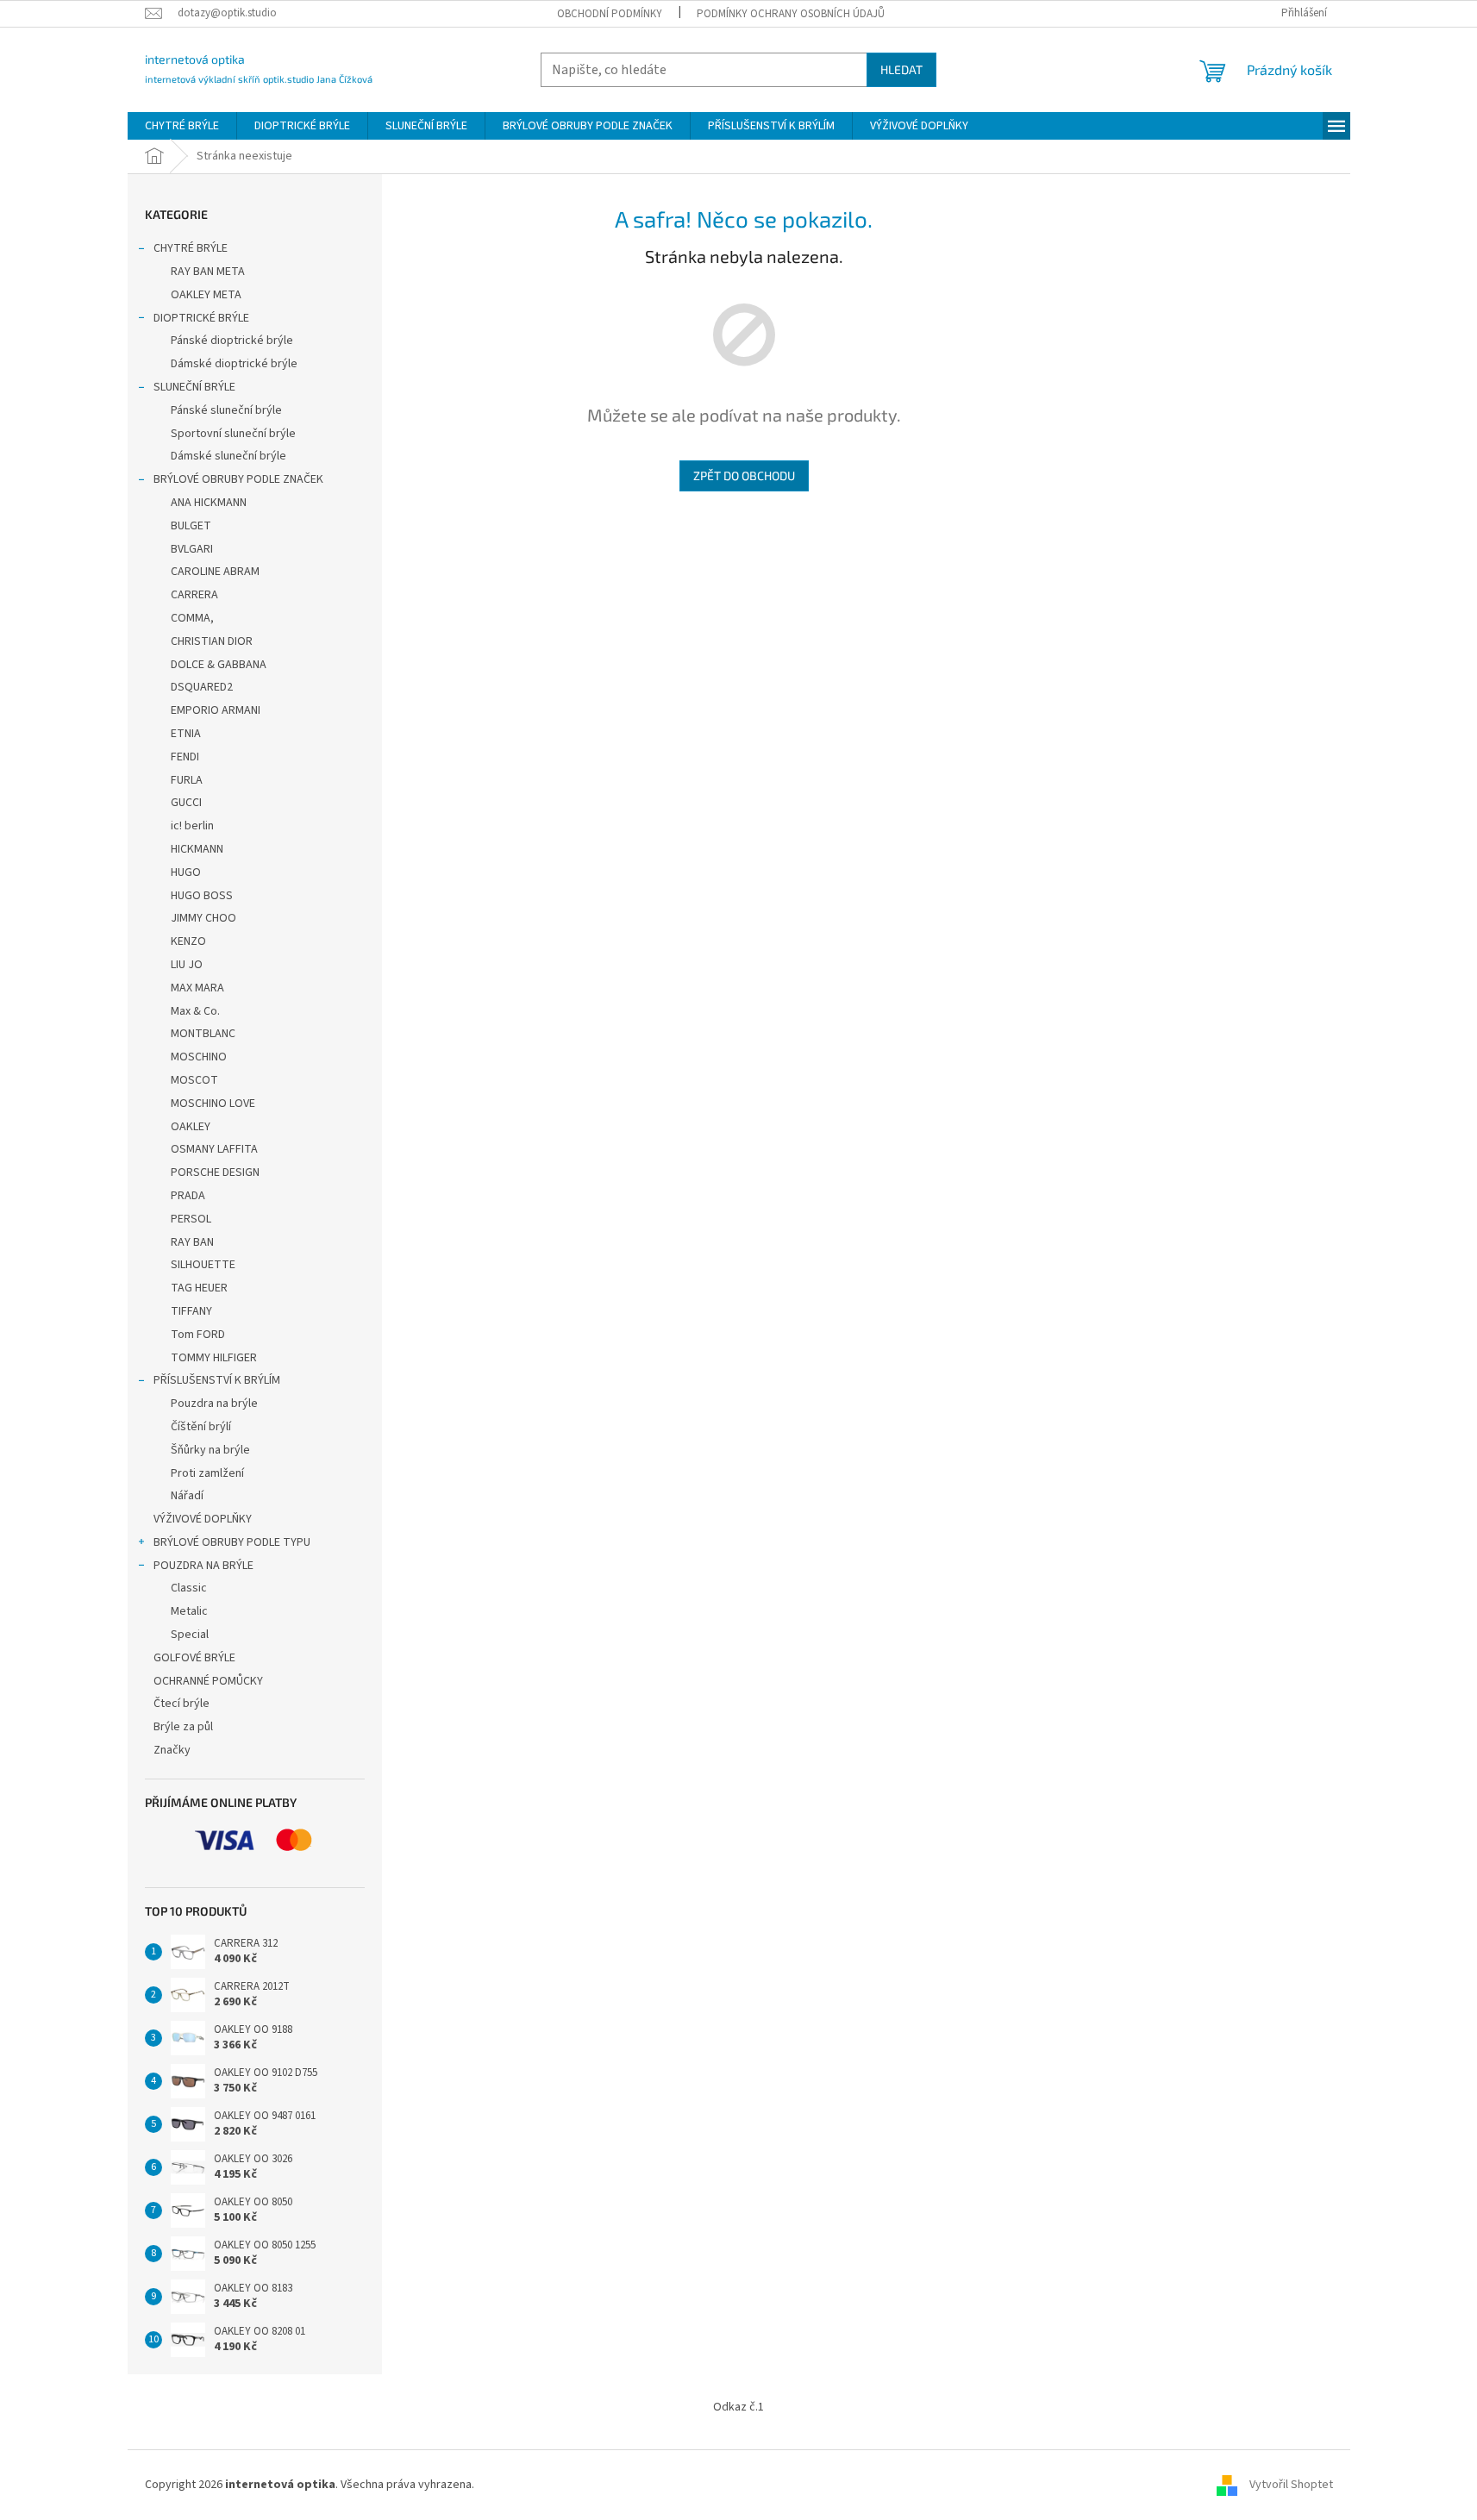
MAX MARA (197, 988)
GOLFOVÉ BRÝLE (194, 1658)
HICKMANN (197, 849)
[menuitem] (182, 126)
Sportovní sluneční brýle (233, 434)
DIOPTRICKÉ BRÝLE (201, 318)
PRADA (188, 1196)
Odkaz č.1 (738, 2407)
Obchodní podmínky (610, 14)
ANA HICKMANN (209, 503)
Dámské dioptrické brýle (234, 364)
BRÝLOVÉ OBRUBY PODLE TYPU (232, 1542)
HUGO (186, 872)
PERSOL (191, 1219)
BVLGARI (192, 549)
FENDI (185, 757)
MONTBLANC (203, 1034)
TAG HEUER (199, 1288)
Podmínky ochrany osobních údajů (791, 14)
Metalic (189, 1611)
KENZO (188, 941)
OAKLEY (191, 1127)
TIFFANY (191, 1311)
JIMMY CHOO (203, 918)
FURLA (187, 780)
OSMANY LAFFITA (214, 1149)
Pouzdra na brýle (214, 1404)
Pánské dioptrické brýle (232, 341)
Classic (189, 1588)
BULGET (191, 526)
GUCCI (186, 803)
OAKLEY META (206, 295)
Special (190, 1635)
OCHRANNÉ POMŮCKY (208, 1681)
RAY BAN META (208, 272)
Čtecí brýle (181, 1704)
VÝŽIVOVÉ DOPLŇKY (203, 1519)
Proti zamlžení (207, 1473)
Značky (172, 1750)
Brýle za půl (183, 1727)
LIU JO (187, 965)
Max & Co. (195, 1011)
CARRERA (194, 595)
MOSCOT (194, 1080)
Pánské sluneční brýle (226, 410)
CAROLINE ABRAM (215, 572)
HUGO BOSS (202, 896)
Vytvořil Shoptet (1291, 2485)
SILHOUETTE (203, 1265)
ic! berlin (192, 826)
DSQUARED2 (202, 687)
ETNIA (186, 734)
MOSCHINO (199, 1057)
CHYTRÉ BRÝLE (191, 248)
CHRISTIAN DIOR (212, 641)
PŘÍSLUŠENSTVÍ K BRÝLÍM (217, 1380)
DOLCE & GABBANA (219, 665)
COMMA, (192, 618)
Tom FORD (198, 1335)
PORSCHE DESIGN (215, 1172)
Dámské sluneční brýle (228, 456)
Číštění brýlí (201, 1427)
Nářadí (187, 1496)
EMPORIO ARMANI (216, 710)
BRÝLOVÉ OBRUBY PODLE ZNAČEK (238, 479)
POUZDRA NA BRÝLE (203, 1566)
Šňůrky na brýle (210, 1450)
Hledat (901, 69)
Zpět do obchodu (744, 475)
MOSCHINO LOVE (213, 1104)
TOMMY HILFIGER (214, 1358)
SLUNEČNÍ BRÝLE (194, 387)
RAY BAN (192, 1242)
